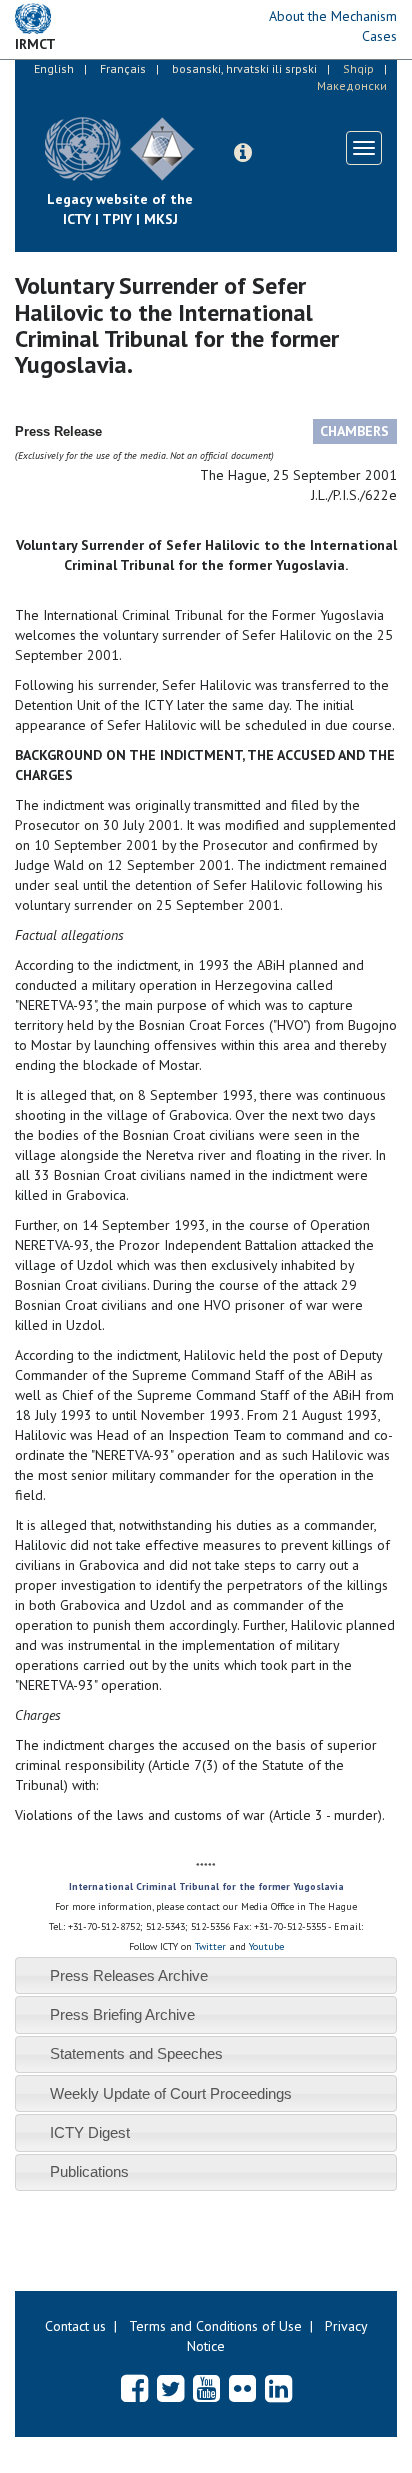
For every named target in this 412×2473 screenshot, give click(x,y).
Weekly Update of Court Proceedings (171, 2093)
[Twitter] (170, 2388)
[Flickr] (242, 2388)
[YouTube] (206, 2388)
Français (123, 68)
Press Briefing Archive (122, 2014)
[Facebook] (134, 2388)
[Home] (210, 134)
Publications (89, 2171)
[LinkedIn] (278, 2388)
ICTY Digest (90, 2132)
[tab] (206, 1975)
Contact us (75, 2326)
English (54, 68)
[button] (243, 153)
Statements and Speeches (136, 2053)
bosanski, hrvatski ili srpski (244, 68)
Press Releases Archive (129, 1975)
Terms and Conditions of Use (215, 2326)
